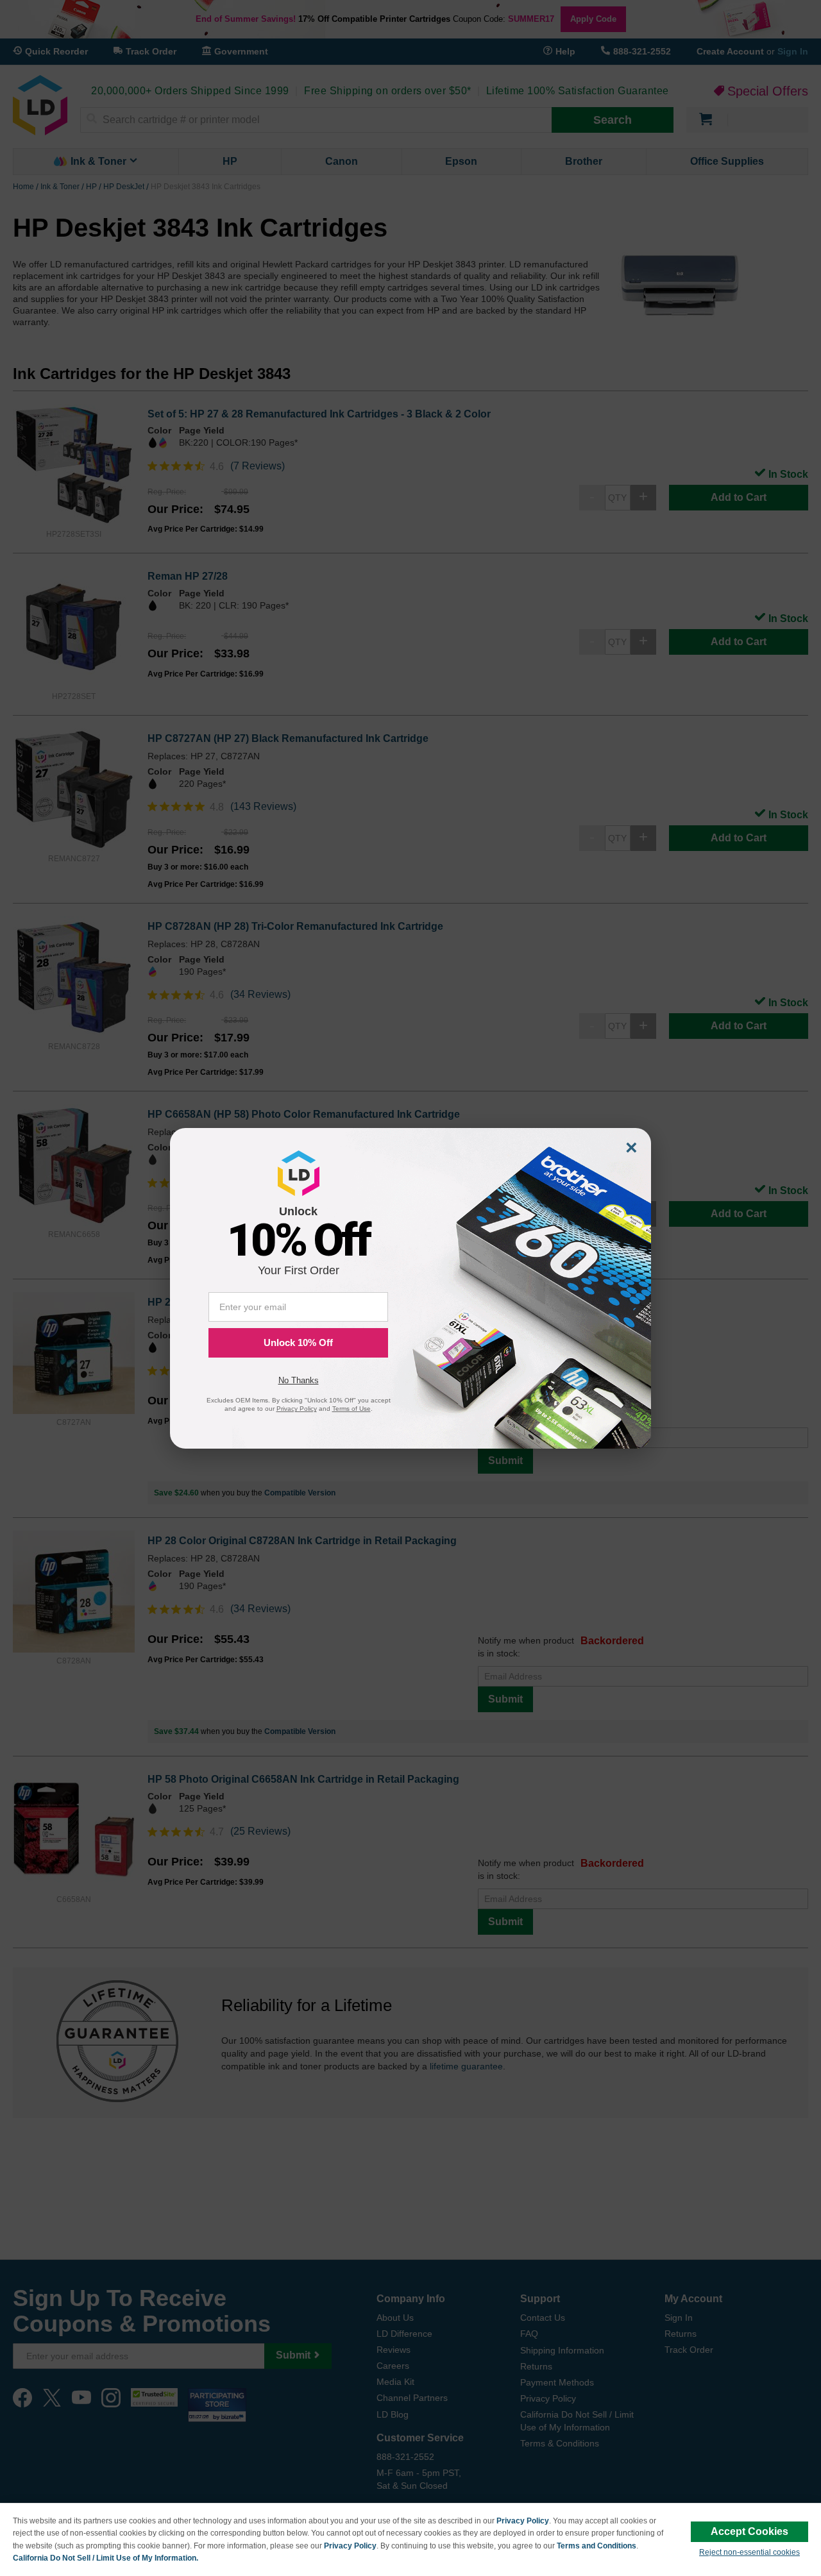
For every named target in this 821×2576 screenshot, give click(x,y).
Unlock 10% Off (298, 1343)
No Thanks (299, 1380)
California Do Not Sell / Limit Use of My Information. (106, 2558)
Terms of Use (351, 1409)
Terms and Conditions (597, 2546)
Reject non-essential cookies (749, 2552)
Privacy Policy (523, 2521)
